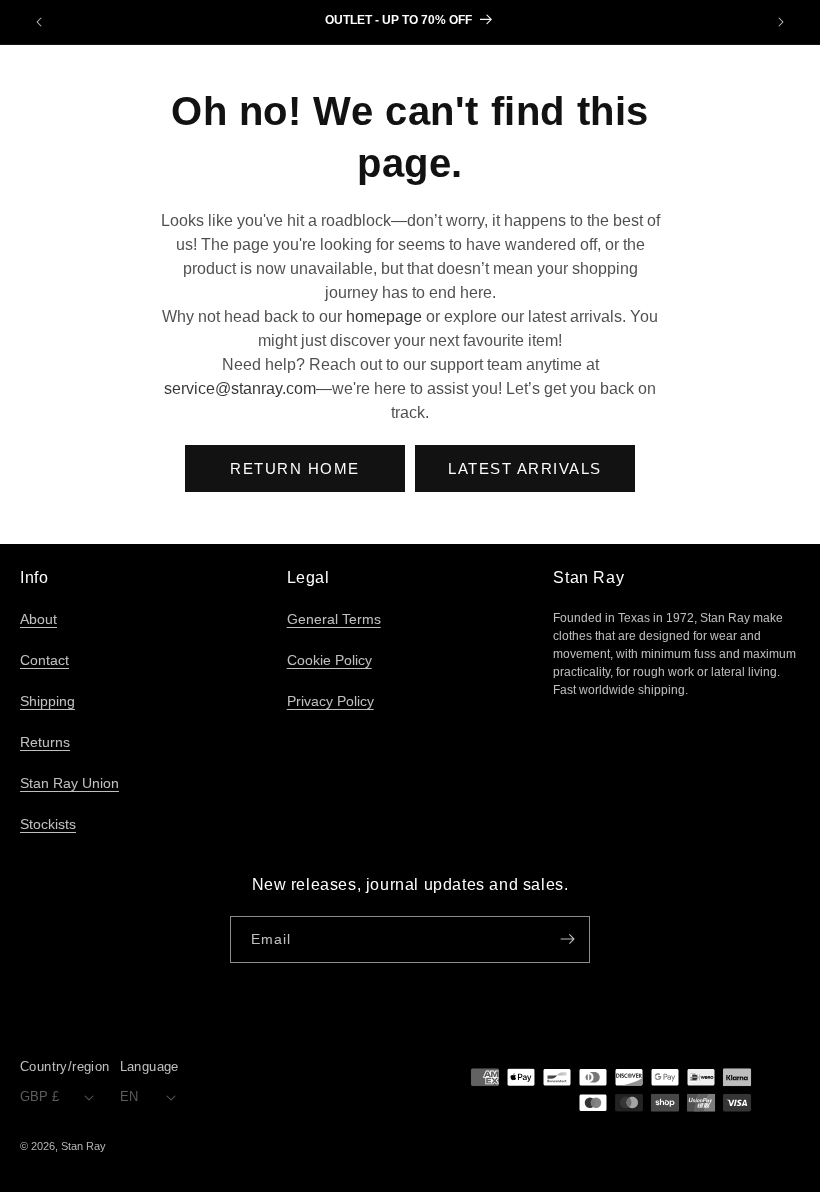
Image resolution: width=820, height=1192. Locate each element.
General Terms (334, 619)
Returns (45, 742)
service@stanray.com (240, 388)
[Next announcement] (781, 22)
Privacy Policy (330, 701)
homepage (384, 316)
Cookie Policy (329, 660)
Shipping (47, 701)
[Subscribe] (567, 939)
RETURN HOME (295, 468)
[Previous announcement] (39, 22)
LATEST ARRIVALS (525, 468)
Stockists (48, 824)
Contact (44, 660)
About (38, 619)
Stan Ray (83, 1146)
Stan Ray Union (69, 783)
